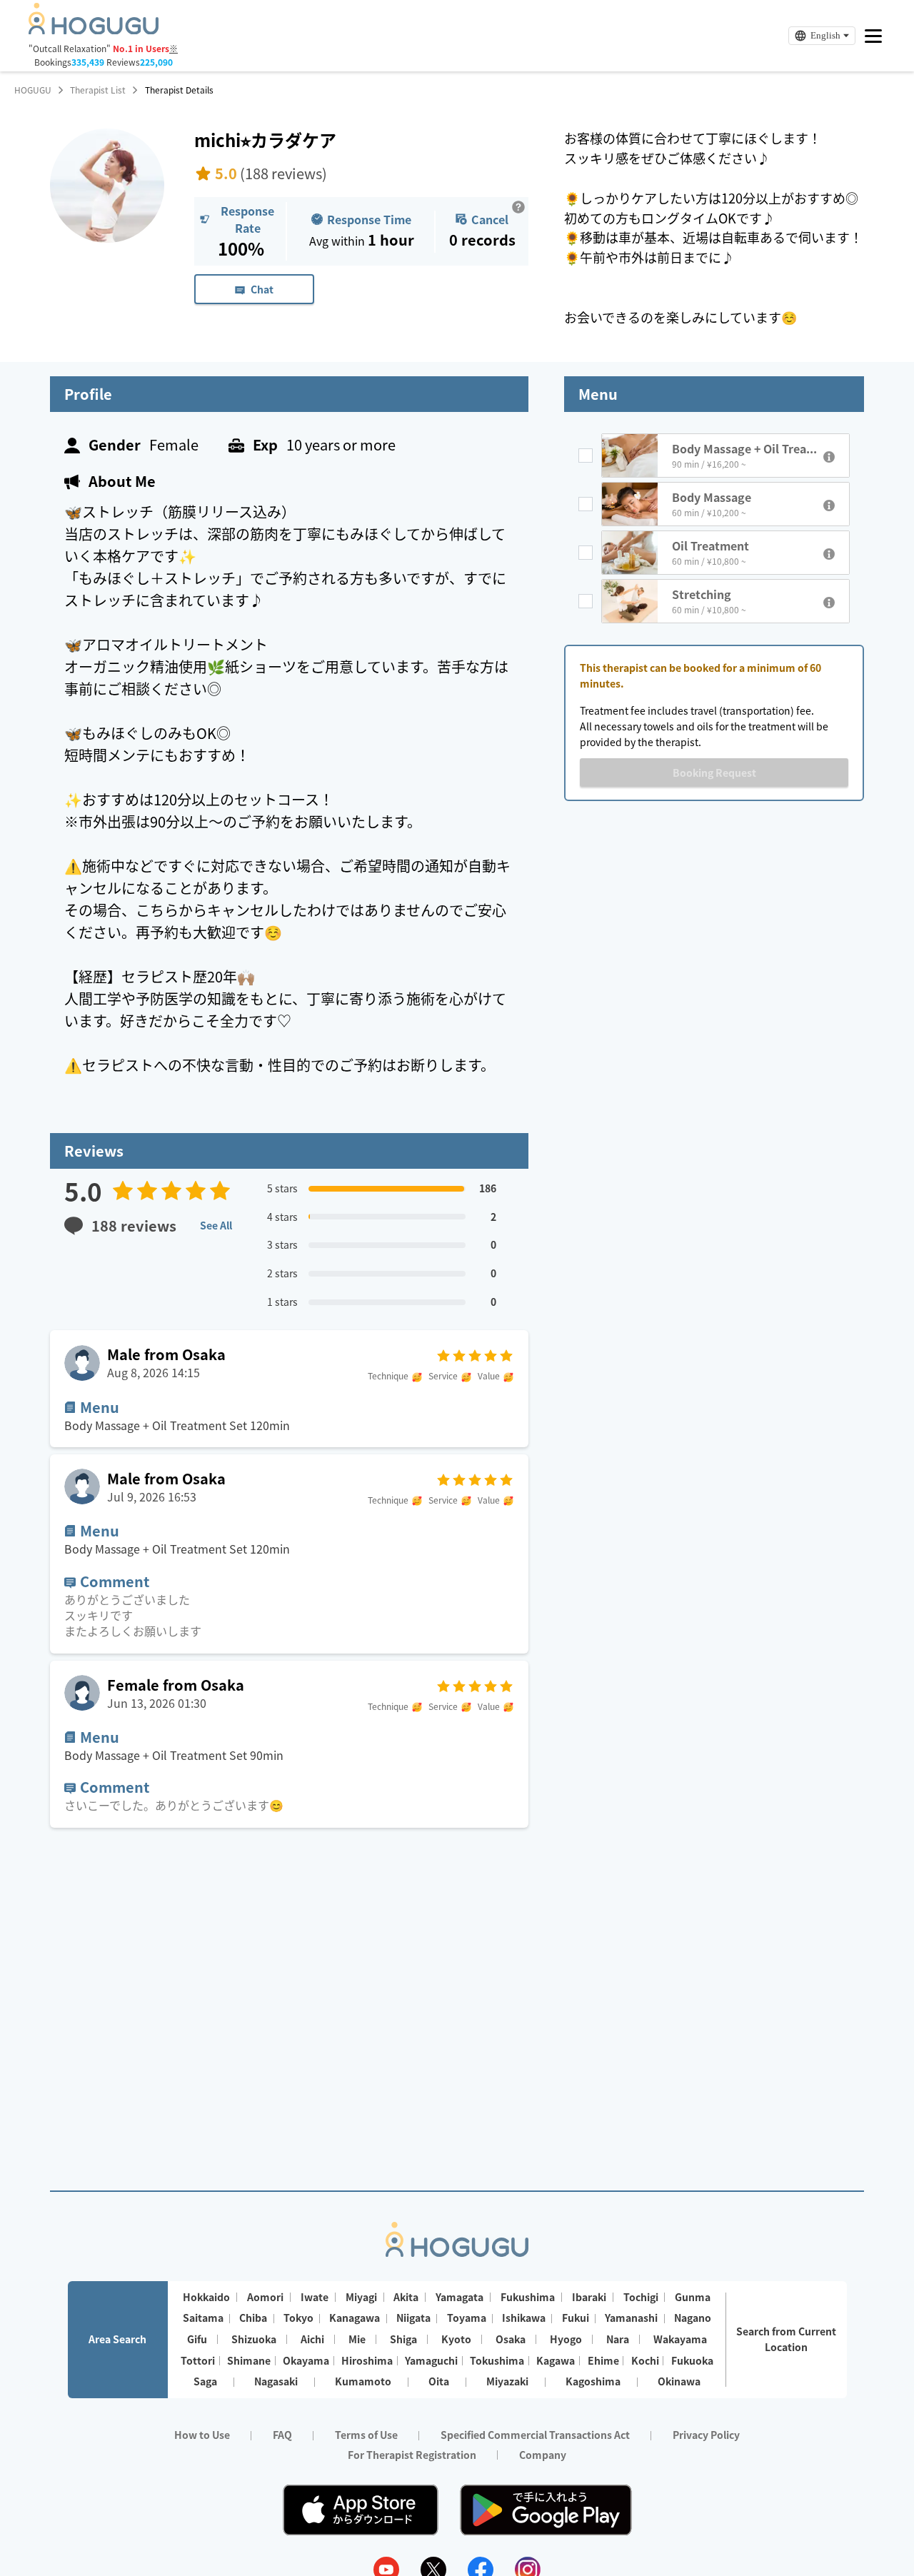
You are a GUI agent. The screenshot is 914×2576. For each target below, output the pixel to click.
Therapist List (98, 90)
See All (216, 1225)
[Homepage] (94, 30)
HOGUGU (33, 90)
